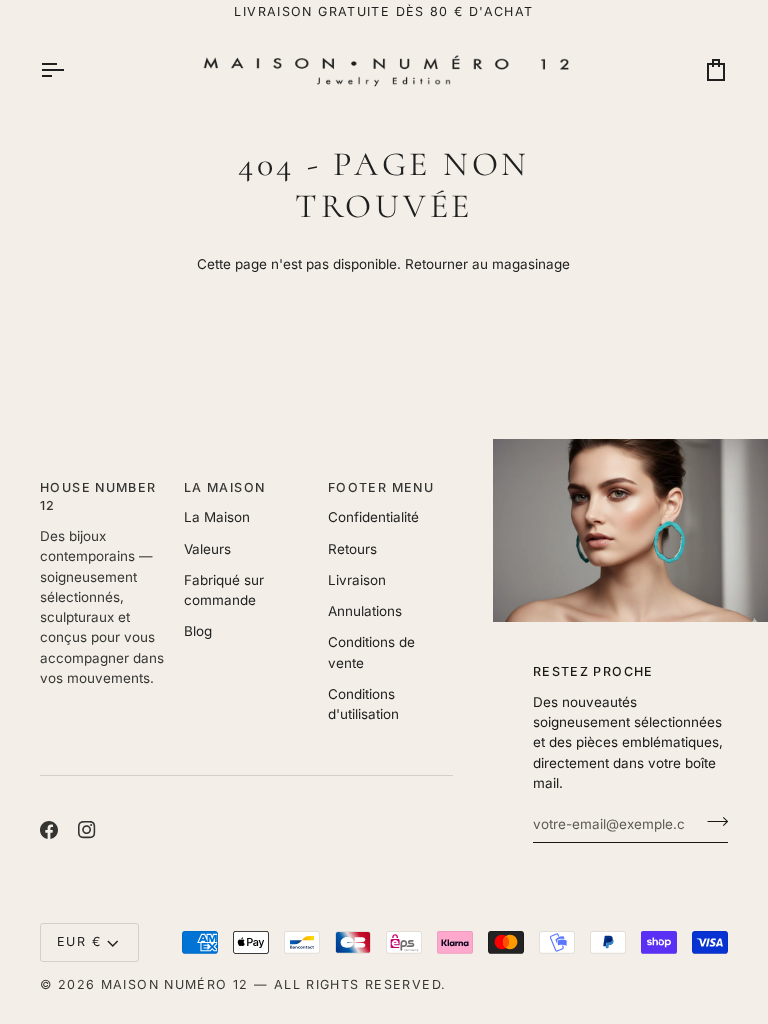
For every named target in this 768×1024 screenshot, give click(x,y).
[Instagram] (87, 830)
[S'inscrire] (711, 821)
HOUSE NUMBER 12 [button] (98, 497)
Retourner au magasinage (487, 264)
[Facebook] (49, 830)
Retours (352, 549)
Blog (198, 631)
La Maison (217, 517)
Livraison (357, 580)
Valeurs (207, 549)
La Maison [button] (224, 487)
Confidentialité (373, 517)
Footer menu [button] (381, 487)
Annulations (365, 611)
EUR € (79, 941)
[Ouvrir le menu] (70, 70)
